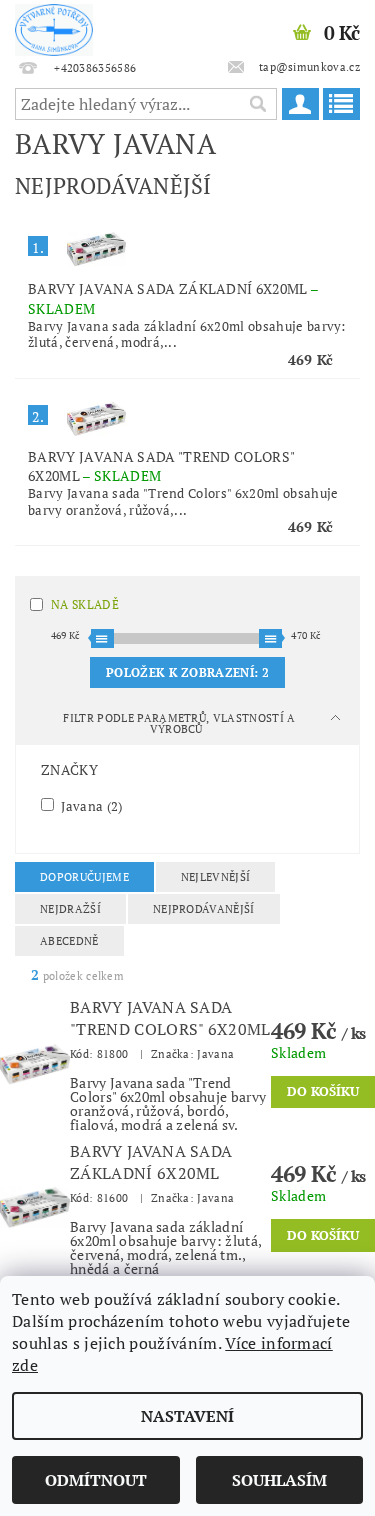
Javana (90, 805)
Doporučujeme (84, 877)
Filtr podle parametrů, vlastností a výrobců (179, 723)
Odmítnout (96, 1480)
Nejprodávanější (204, 909)
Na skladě (85, 604)
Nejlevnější (216, 877)
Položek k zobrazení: (187, 672)
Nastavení (187, 1416)
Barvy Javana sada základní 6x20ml (151, 1162)
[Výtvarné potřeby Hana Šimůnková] (54, 26)
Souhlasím (279, 1480)
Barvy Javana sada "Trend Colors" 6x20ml (161, 466)
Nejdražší (70, 909)
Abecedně (69, 941)
